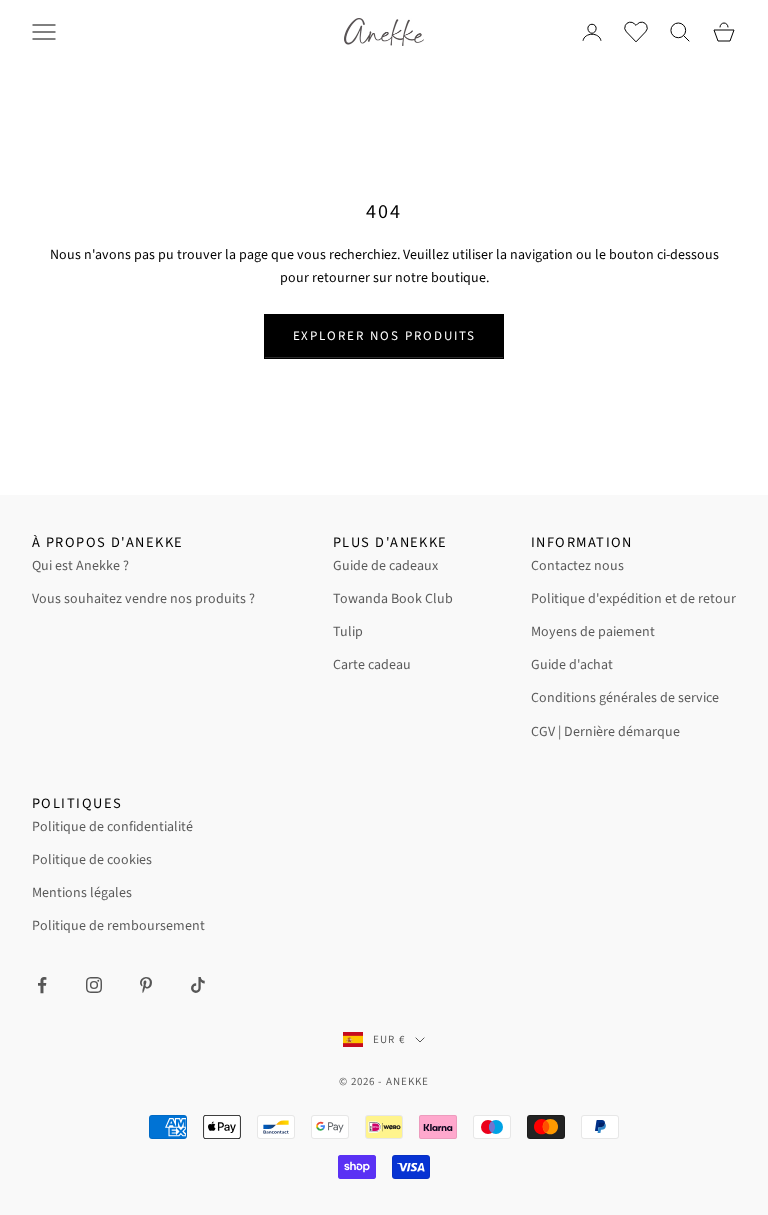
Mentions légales (82, 893)
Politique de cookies (92, 860)
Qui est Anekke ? (80, 566)
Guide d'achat (572, 665)
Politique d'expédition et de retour (633, 599)
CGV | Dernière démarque (605, 732)
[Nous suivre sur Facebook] (42, 985)
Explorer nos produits (384, 336)
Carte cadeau (372, 665)
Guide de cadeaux (385, 566)
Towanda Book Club (393, 599)
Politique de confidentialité (112, 827)
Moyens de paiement (593, 632)
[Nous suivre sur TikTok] (198, 985)
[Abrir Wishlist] (636, 32)
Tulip (348, 632)
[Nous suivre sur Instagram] (94, 985)
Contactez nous (577, 566)
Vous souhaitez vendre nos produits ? (143, 599)
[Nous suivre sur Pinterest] (146, 985)
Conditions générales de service (625, 698)
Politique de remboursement (118, 926)
